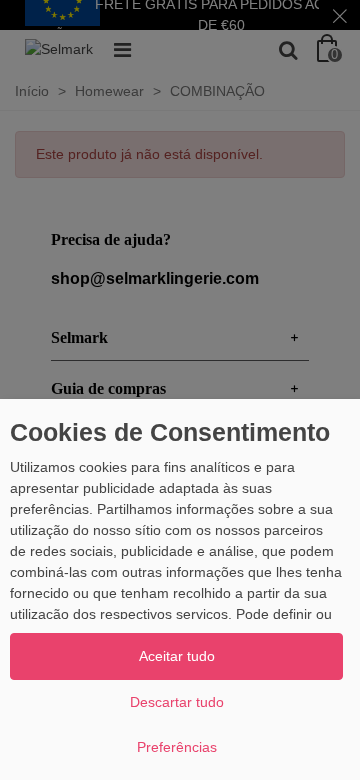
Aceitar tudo (177, 656)
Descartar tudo (177, 702)
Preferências (177, 747)
